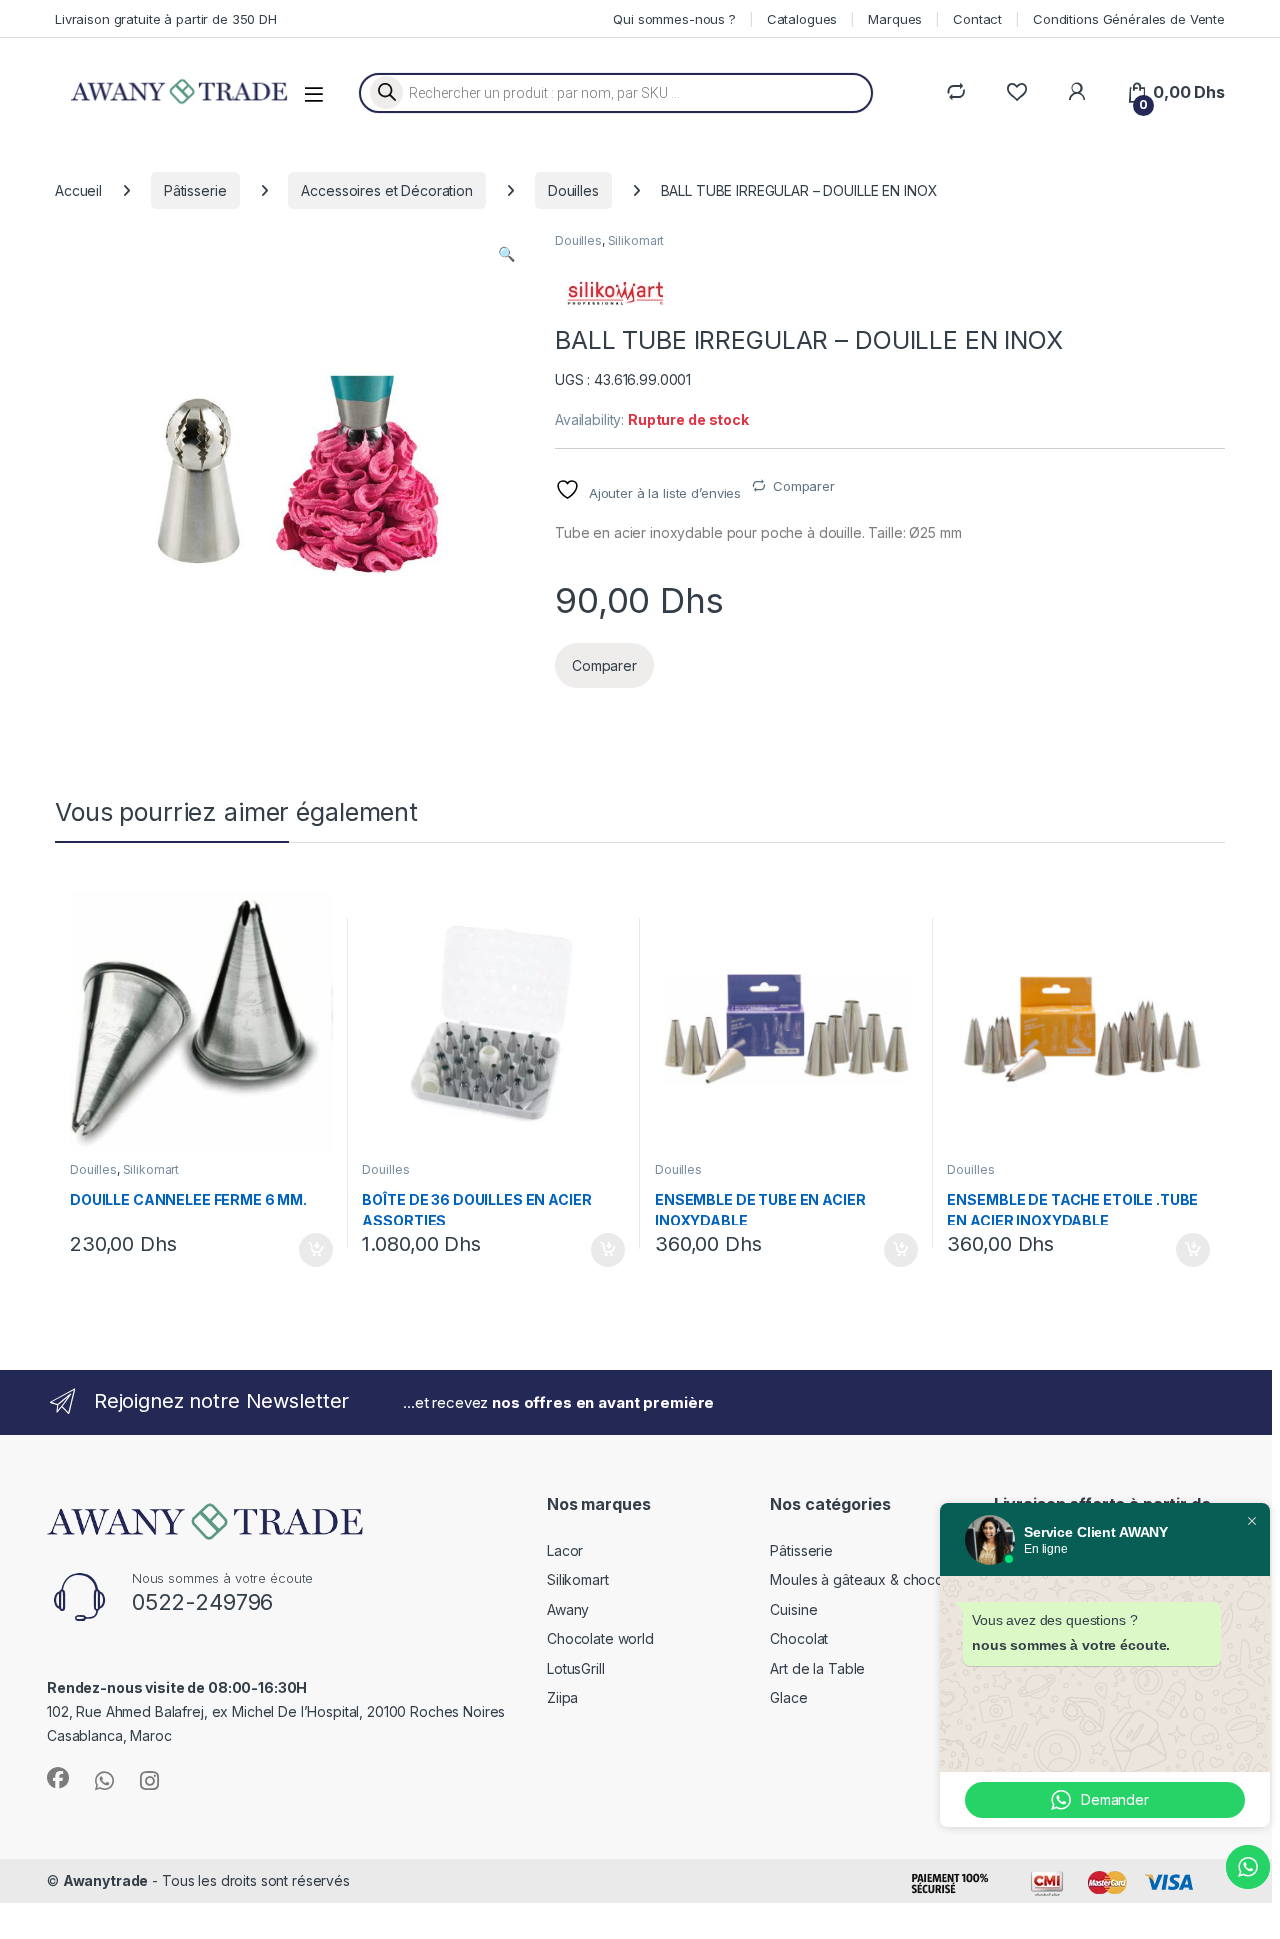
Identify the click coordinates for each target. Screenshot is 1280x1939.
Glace (788, 1697)
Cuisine (793, 1609)
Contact (977, 19)
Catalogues (802, 19)
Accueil (78, 190)
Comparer (804, 486)
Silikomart (636, 240)
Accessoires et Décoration (387, 190)
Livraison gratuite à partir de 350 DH (166, 19)
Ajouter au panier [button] (309, 1250)
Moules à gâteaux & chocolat (864, 1579)
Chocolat (799, 1638)
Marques (895, 19)
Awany (568, 1609)
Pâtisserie (195, 190)
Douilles (573, 190)
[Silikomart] (615, 293)
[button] (506, 254)
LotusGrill (576, 1668)
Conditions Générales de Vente (1129, 19)
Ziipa (562, 1697)
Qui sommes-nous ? (674, 19)
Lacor (565, 1550)
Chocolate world (600, 1638)
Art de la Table (817, 1668)
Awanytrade (106, 1880)
